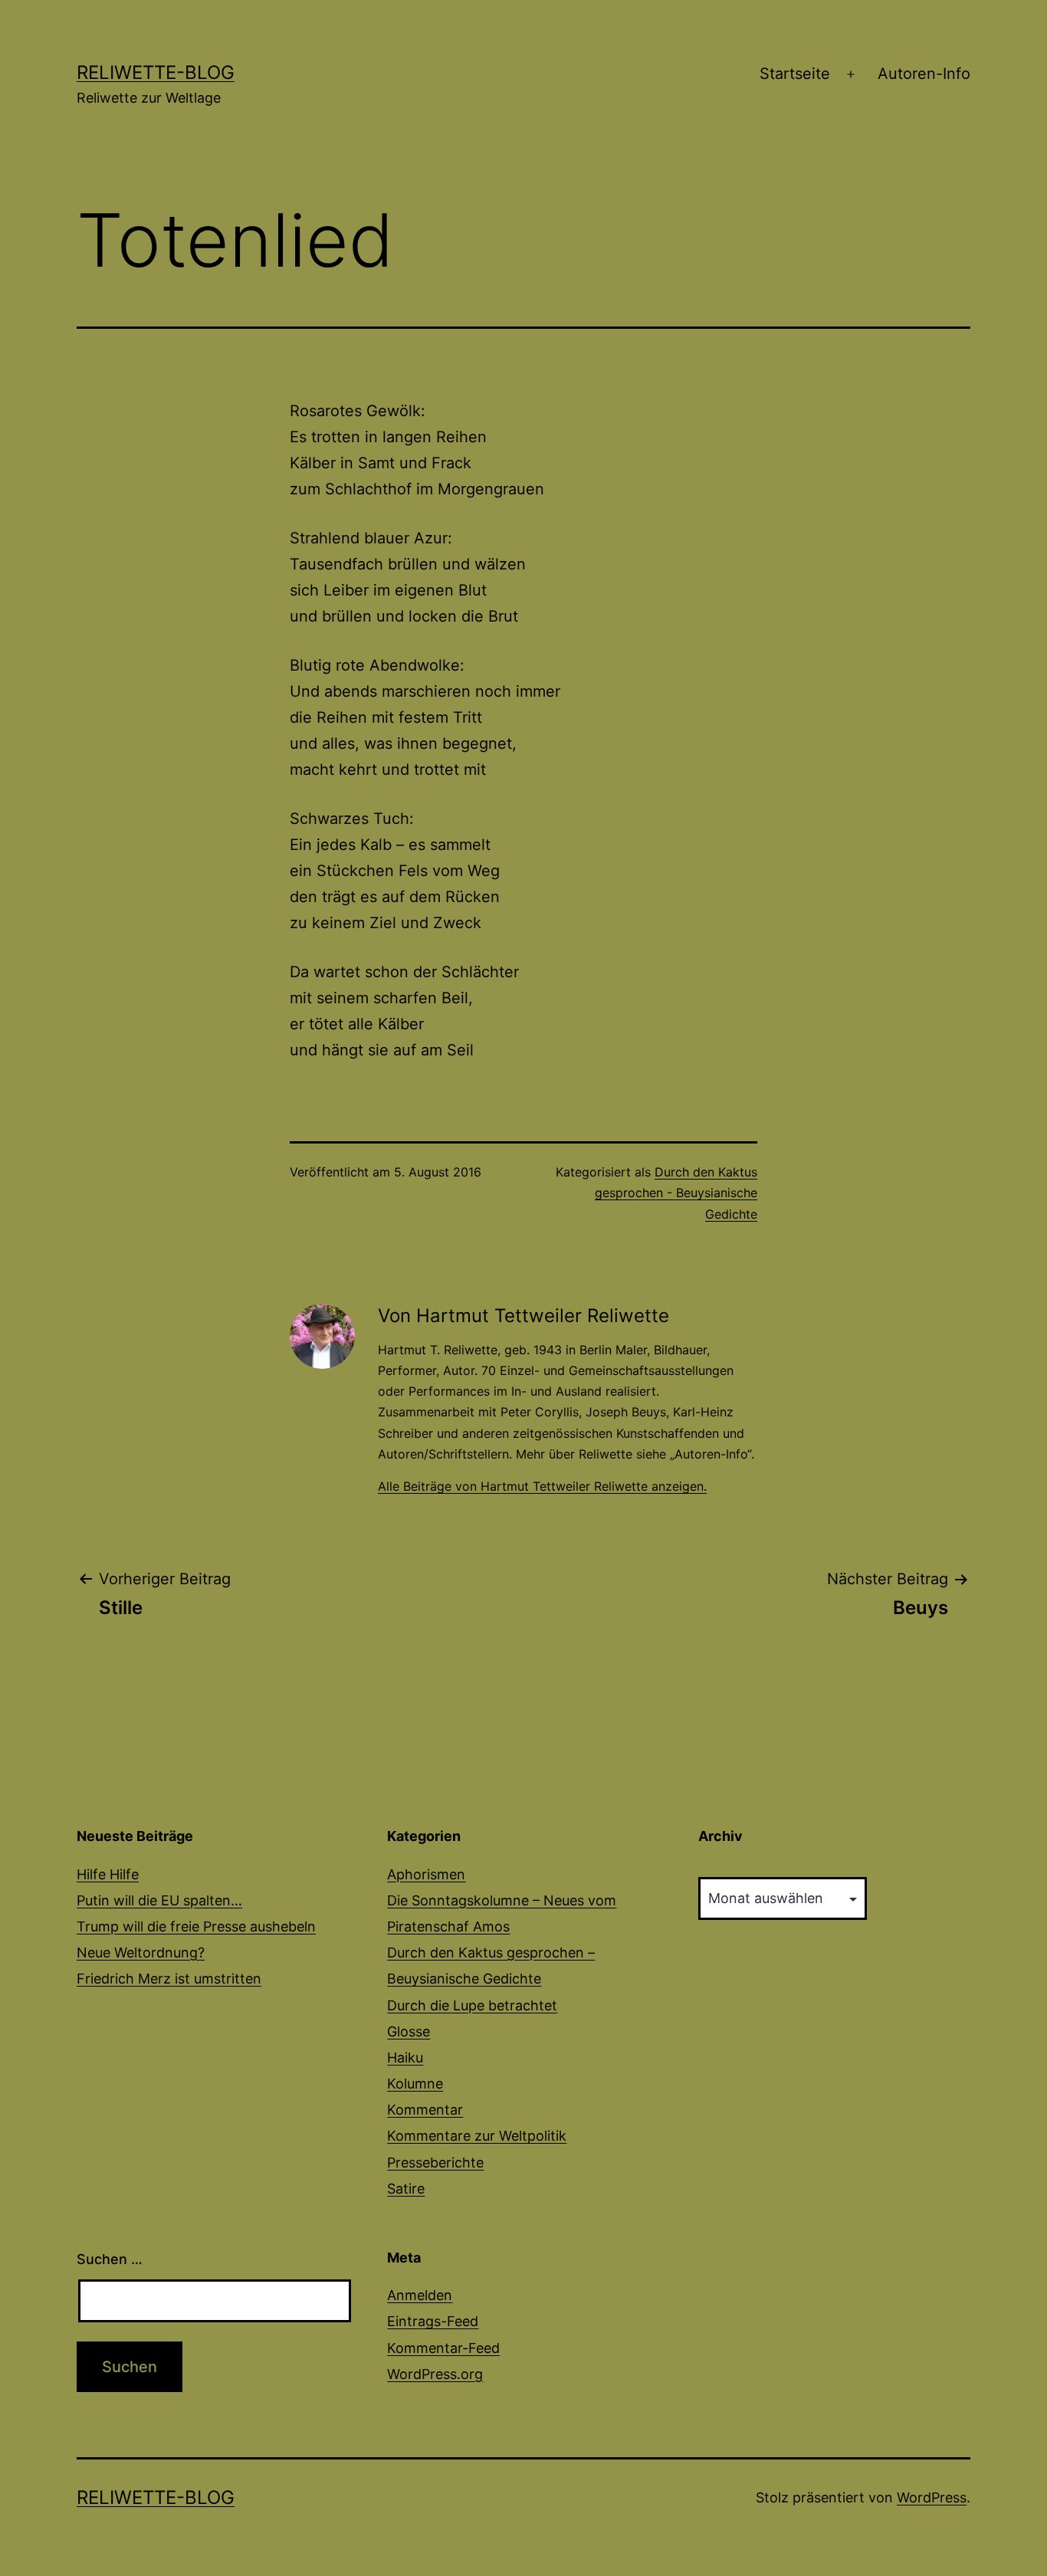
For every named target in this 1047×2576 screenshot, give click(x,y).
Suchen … (110, 2259)
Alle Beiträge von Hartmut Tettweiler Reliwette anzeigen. (542, 1486)
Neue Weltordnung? (141, 1953)
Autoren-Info (924, 74)
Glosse (409, 2031)
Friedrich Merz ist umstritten (169, 1979)
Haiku (405, 2058)
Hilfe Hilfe (108, 1874)
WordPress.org (435, 2374)
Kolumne (415, 2084)
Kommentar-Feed (443, 2348)
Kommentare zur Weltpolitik (477, 2136)
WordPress (932, 2497)
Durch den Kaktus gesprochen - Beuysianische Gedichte (676, 1193)
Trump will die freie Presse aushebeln (196, 1926)
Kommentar (425, 2110)
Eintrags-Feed (433, 2321)
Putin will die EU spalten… (159, 1900)
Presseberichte (435, 2163)
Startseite (795, 74)
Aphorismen (426, 1874)
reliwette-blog (156, 72)
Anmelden (420, 2295)
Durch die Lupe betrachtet (472, 2005)
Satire (406, 2189)
